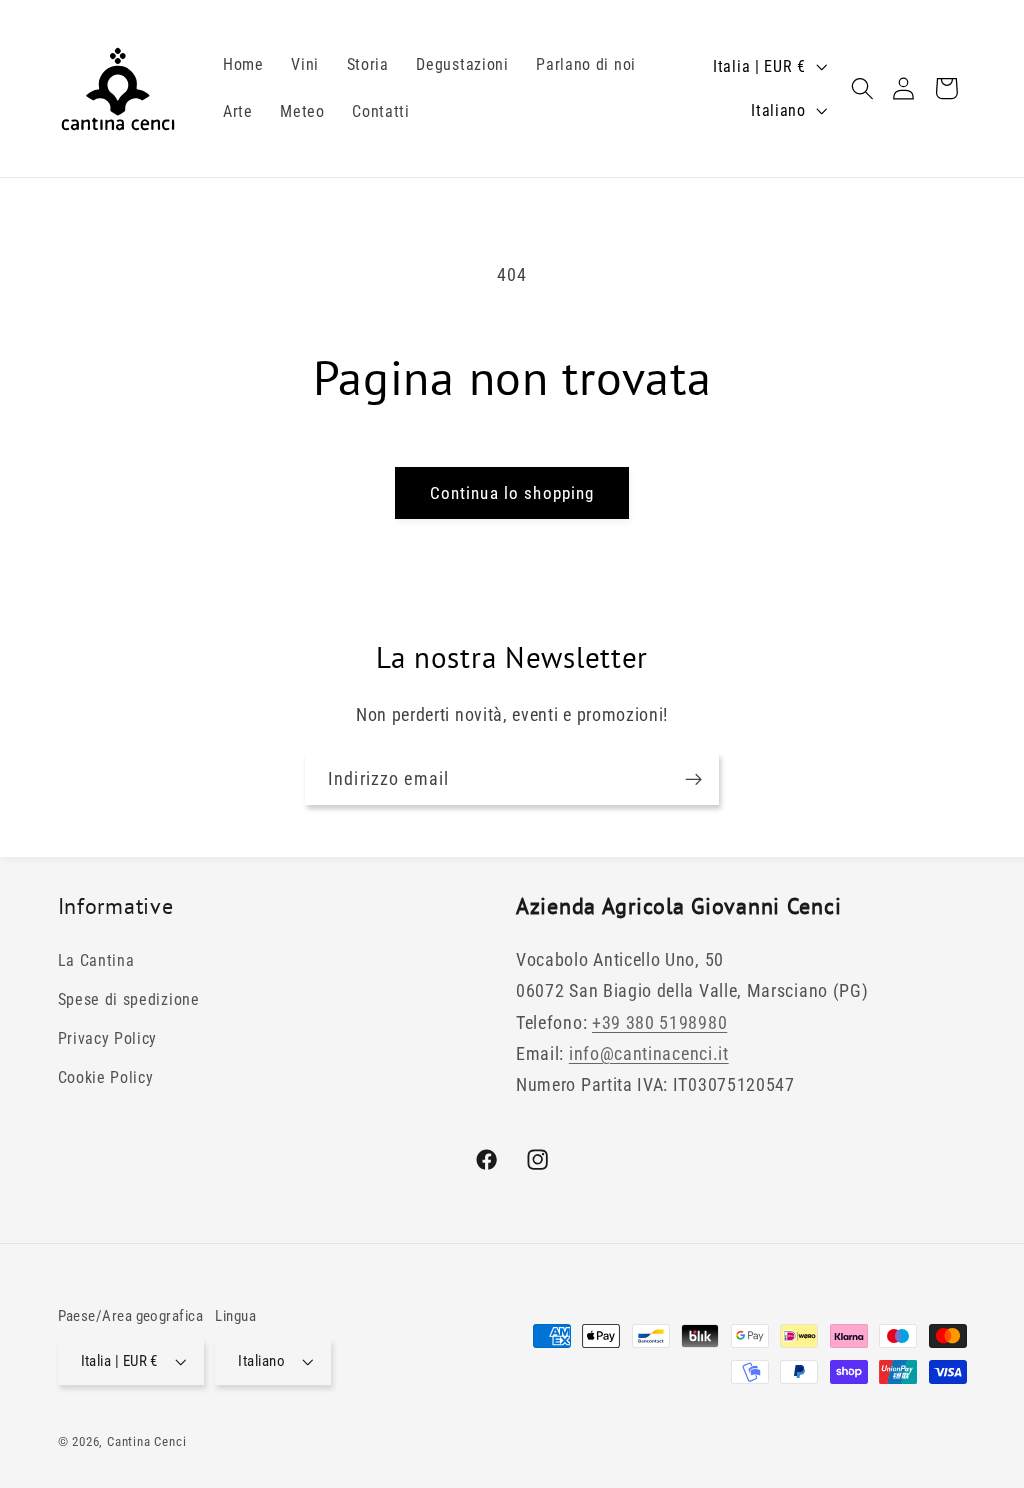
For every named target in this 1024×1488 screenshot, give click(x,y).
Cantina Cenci (146, 1441)
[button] (862, 88)
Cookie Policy (106, 1077)
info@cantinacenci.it (649, 1053)
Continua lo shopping (512, 493)
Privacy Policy (108, 1038)
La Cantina (96, 960)
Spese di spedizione (129, 999)
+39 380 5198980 (659, 1022)
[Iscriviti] (693, 779)
